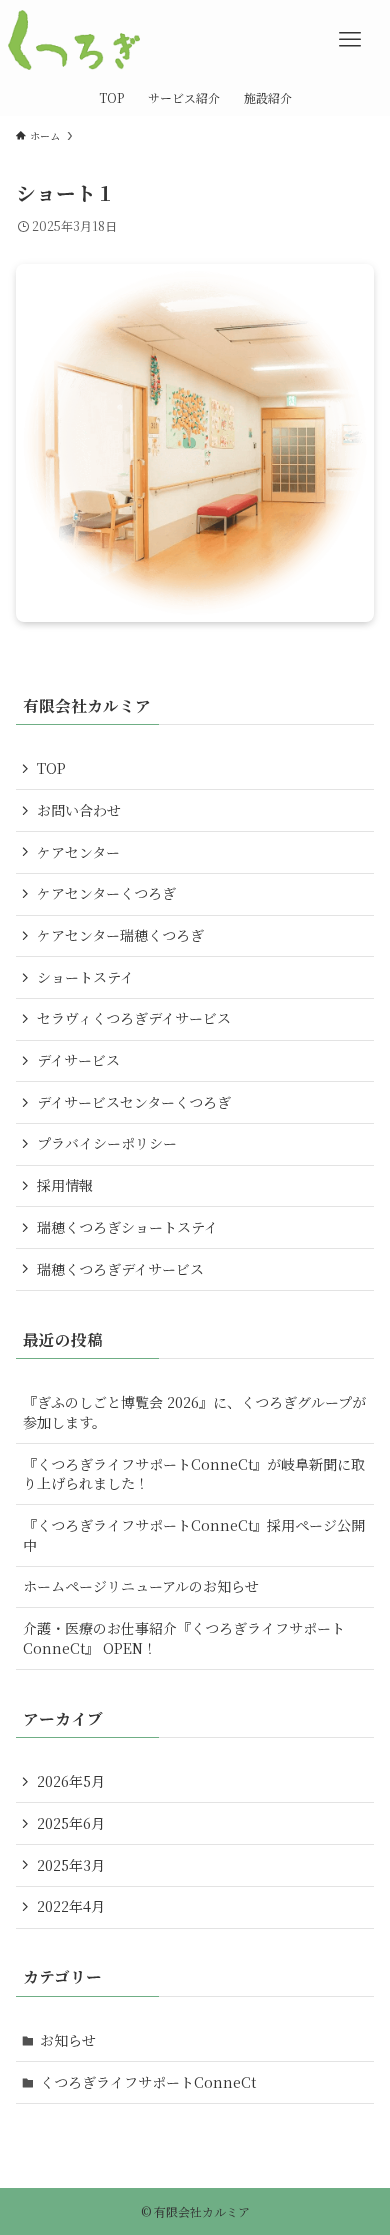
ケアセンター (78, 852)
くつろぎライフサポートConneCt (148, 2082)
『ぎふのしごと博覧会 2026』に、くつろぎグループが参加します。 (194, 1412)
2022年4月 (71, 1906)
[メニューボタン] (350, 40)
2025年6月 (71, 1823)
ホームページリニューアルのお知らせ (141, 1586)
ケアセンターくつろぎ (106, 893)
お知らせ (68, 2040)
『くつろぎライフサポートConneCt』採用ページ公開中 (194, 1535)
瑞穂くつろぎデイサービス (120, 1269)
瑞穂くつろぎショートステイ (127, 1227)
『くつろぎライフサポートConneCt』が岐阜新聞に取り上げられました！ (194, 1474)
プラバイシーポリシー (107, 1143)
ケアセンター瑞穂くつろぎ (120, 935)
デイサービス (78, 1060)
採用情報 (65, 1185)
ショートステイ (85, 977)
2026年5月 (71, 1781)
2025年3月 (71, 1865)
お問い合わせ (79, 810)
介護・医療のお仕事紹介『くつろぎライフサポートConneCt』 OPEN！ (184, 1638)
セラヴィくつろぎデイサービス (134, 1018)
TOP (51, 768)
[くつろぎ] (74, 40)
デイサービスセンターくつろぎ (134, 1102)
